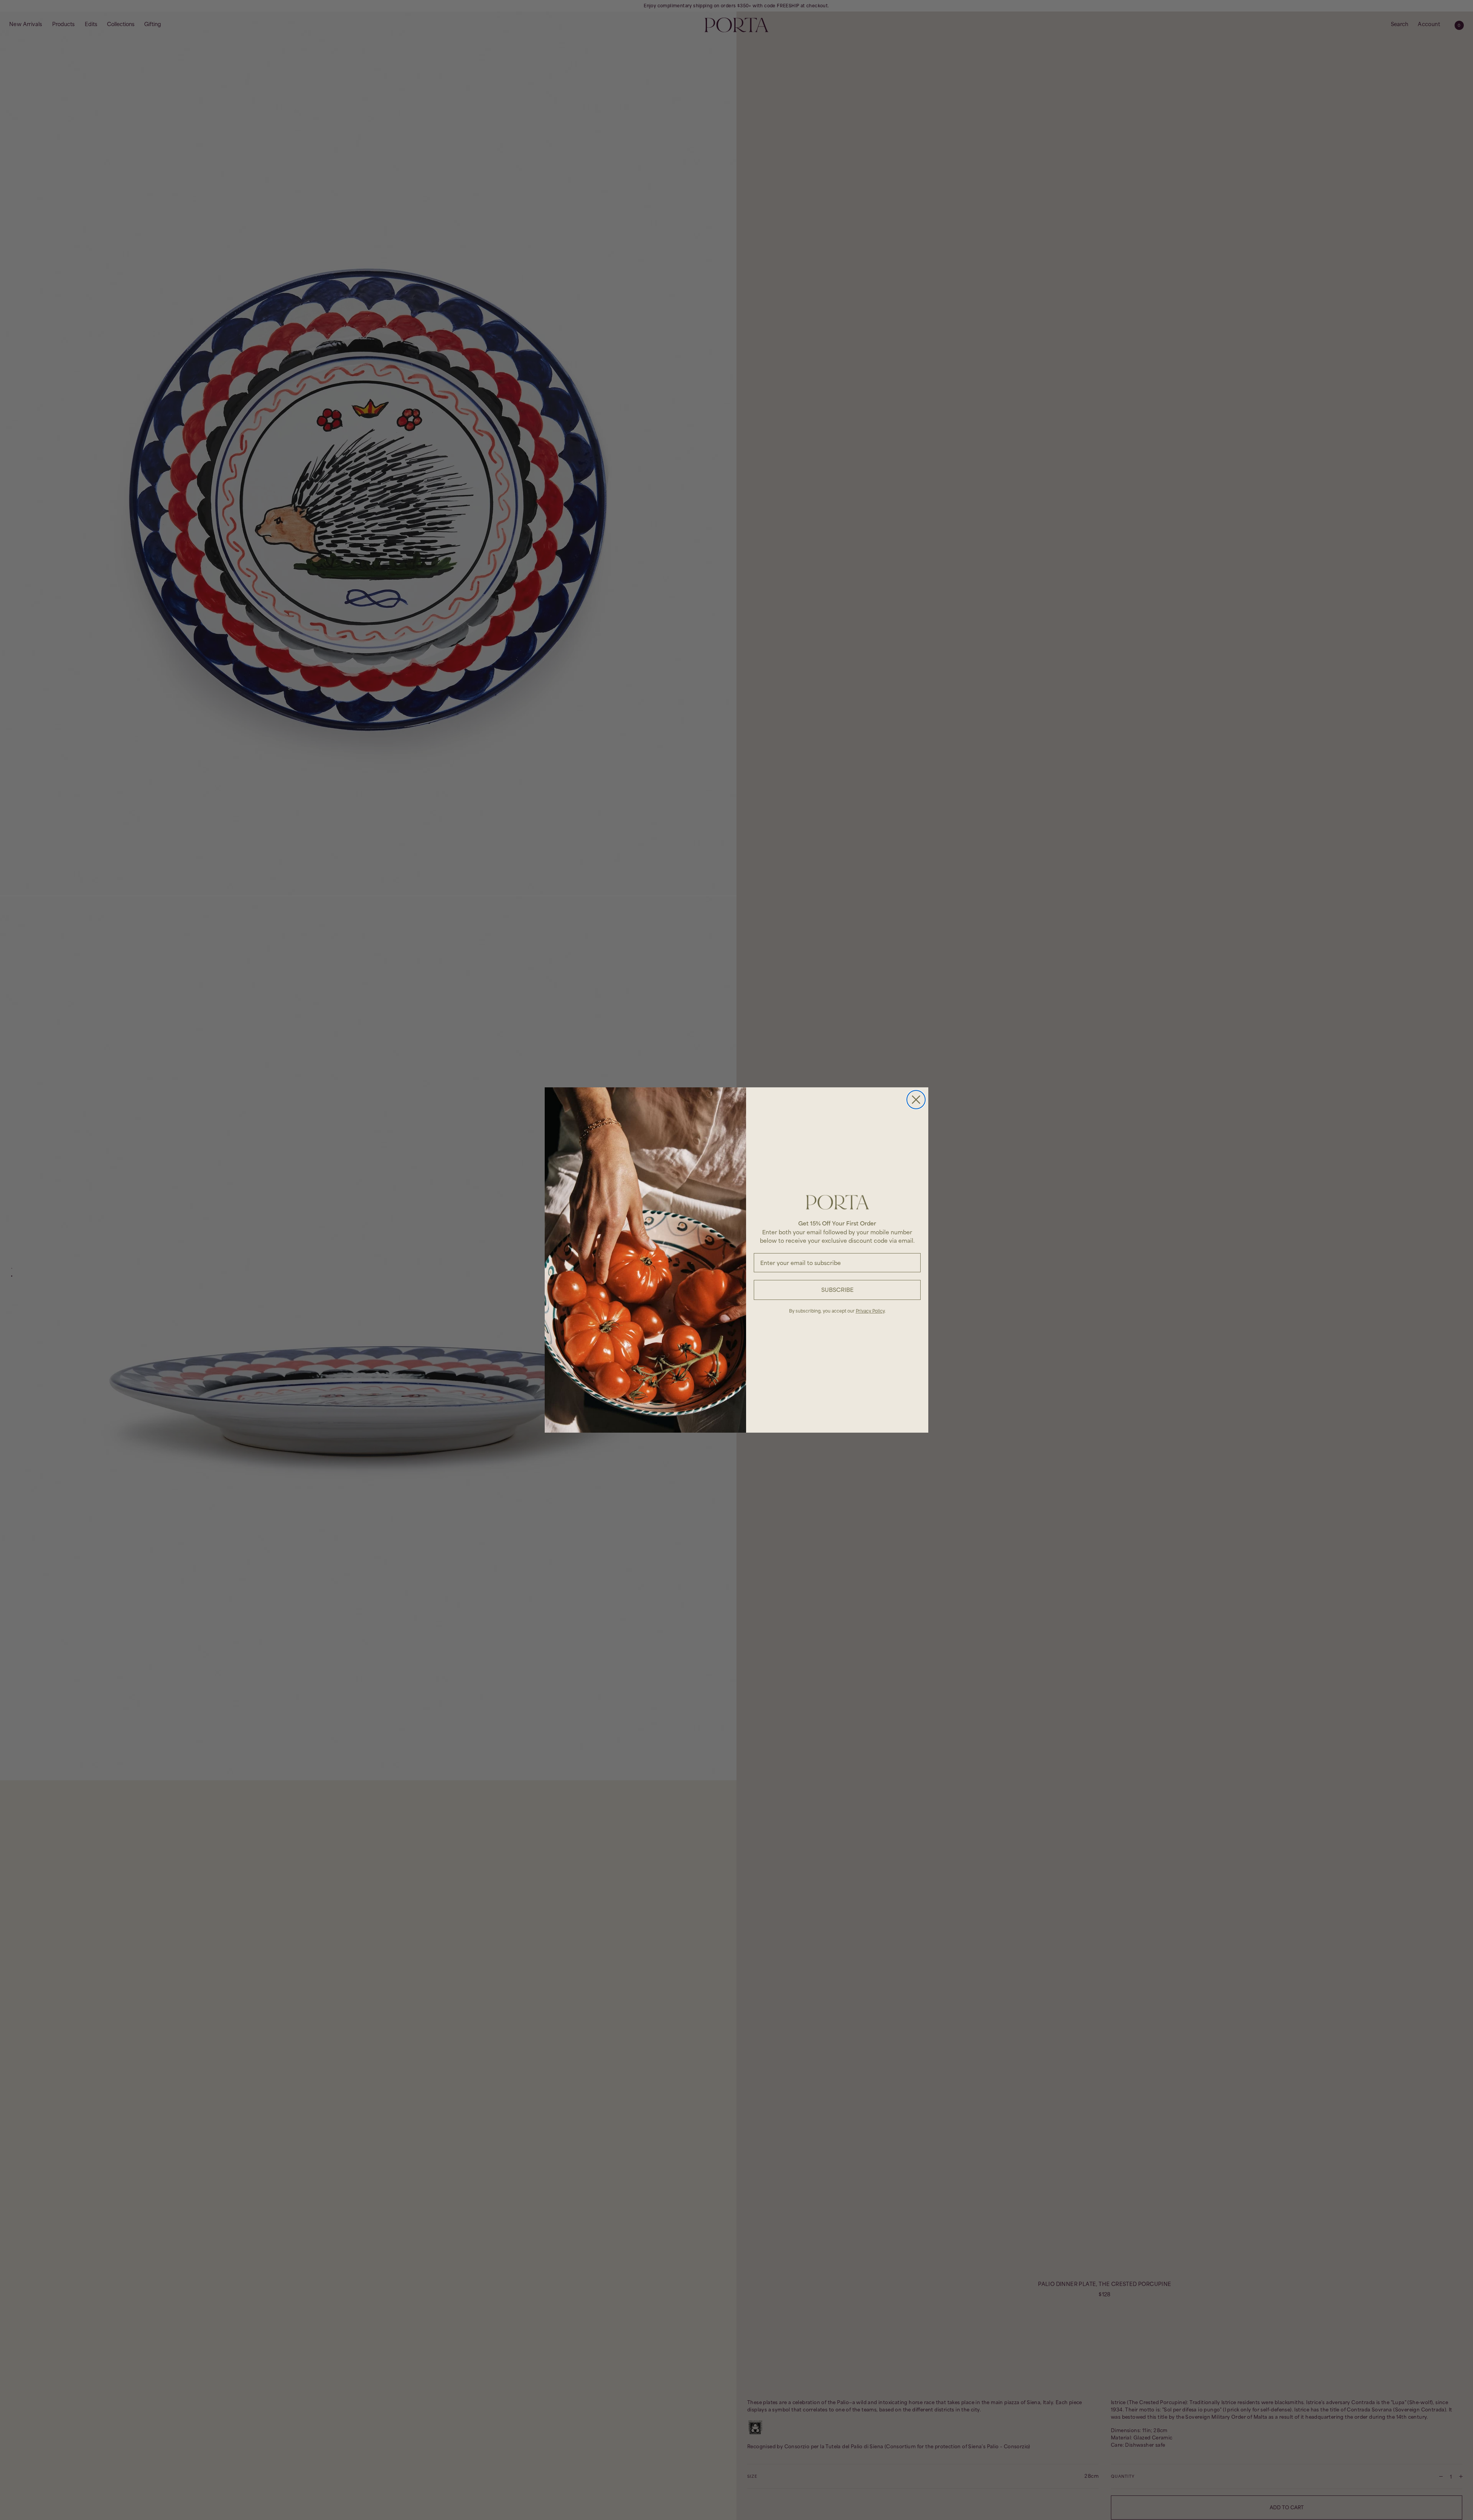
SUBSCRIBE (837, 1290)
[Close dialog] (916, 1100)
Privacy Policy (870, 1311)
